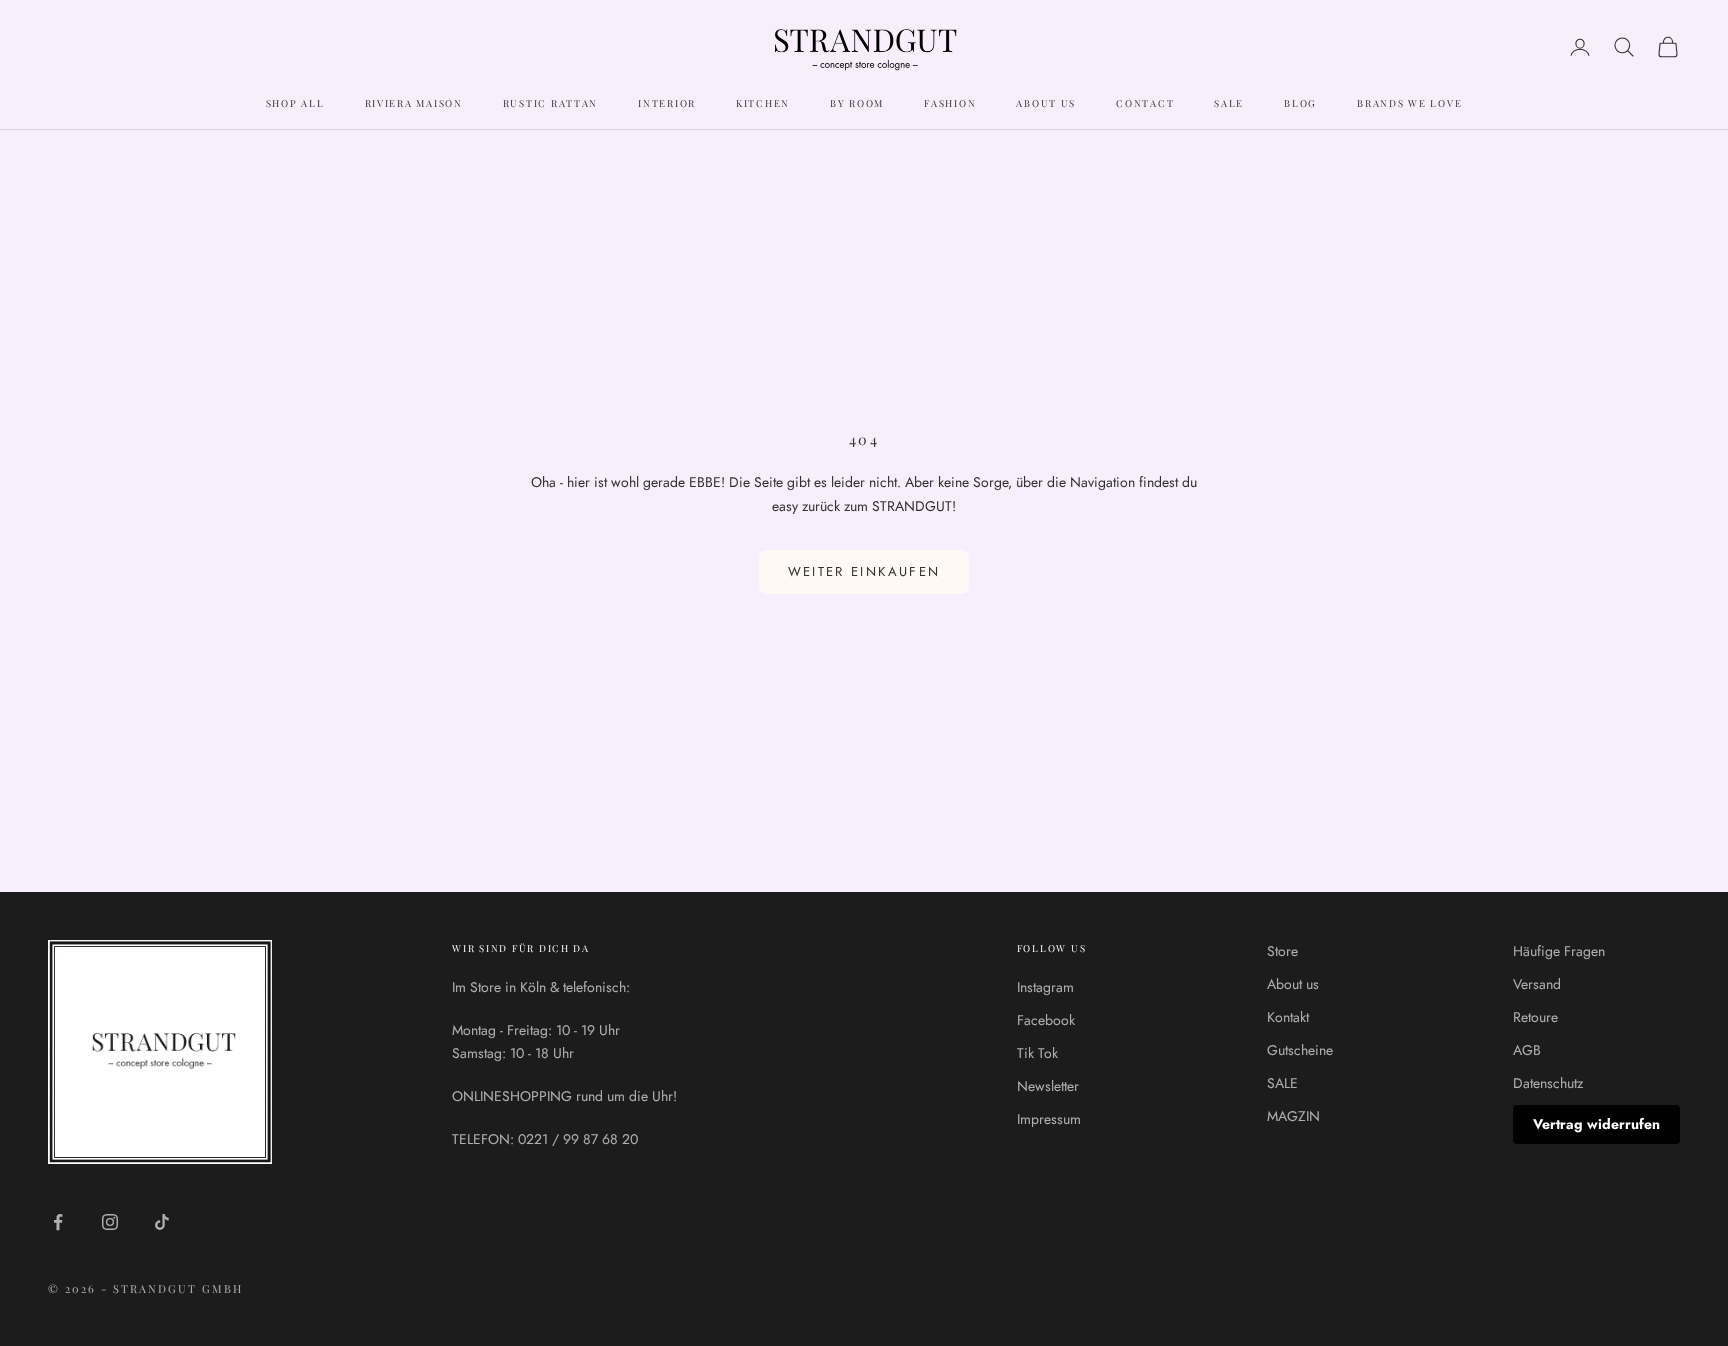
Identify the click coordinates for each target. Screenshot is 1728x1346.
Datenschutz (1548, 1083)
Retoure (1535, 1017)
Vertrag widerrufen (1596, 1124)
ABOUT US (1046, 103)
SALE (1229, 103)
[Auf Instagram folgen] (110, 1222)
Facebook (1046, 1020)
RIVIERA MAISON (414, 103)
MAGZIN (1293, 1116)
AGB (1527, 1050)
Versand (1537, 984)
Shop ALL (295, 103)
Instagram (1045, 987)
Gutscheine (1300, 1050)
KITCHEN (763, 103)
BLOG (1300, 103)
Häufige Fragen (1559, 951)
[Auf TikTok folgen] (162, 1222)
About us (1293, 984)
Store (1282, 951)
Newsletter (1048, 1086)
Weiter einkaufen (864, 571)
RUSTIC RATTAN (550, 103)
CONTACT (1145, 103)
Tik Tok (1037, 1053)
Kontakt (1288, 1017)
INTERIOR (667, 103)
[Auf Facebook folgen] (58, 1222)
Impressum (1049, 1119)
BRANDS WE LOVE (1409, 103)
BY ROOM (857, 103)
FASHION (950, 103)
